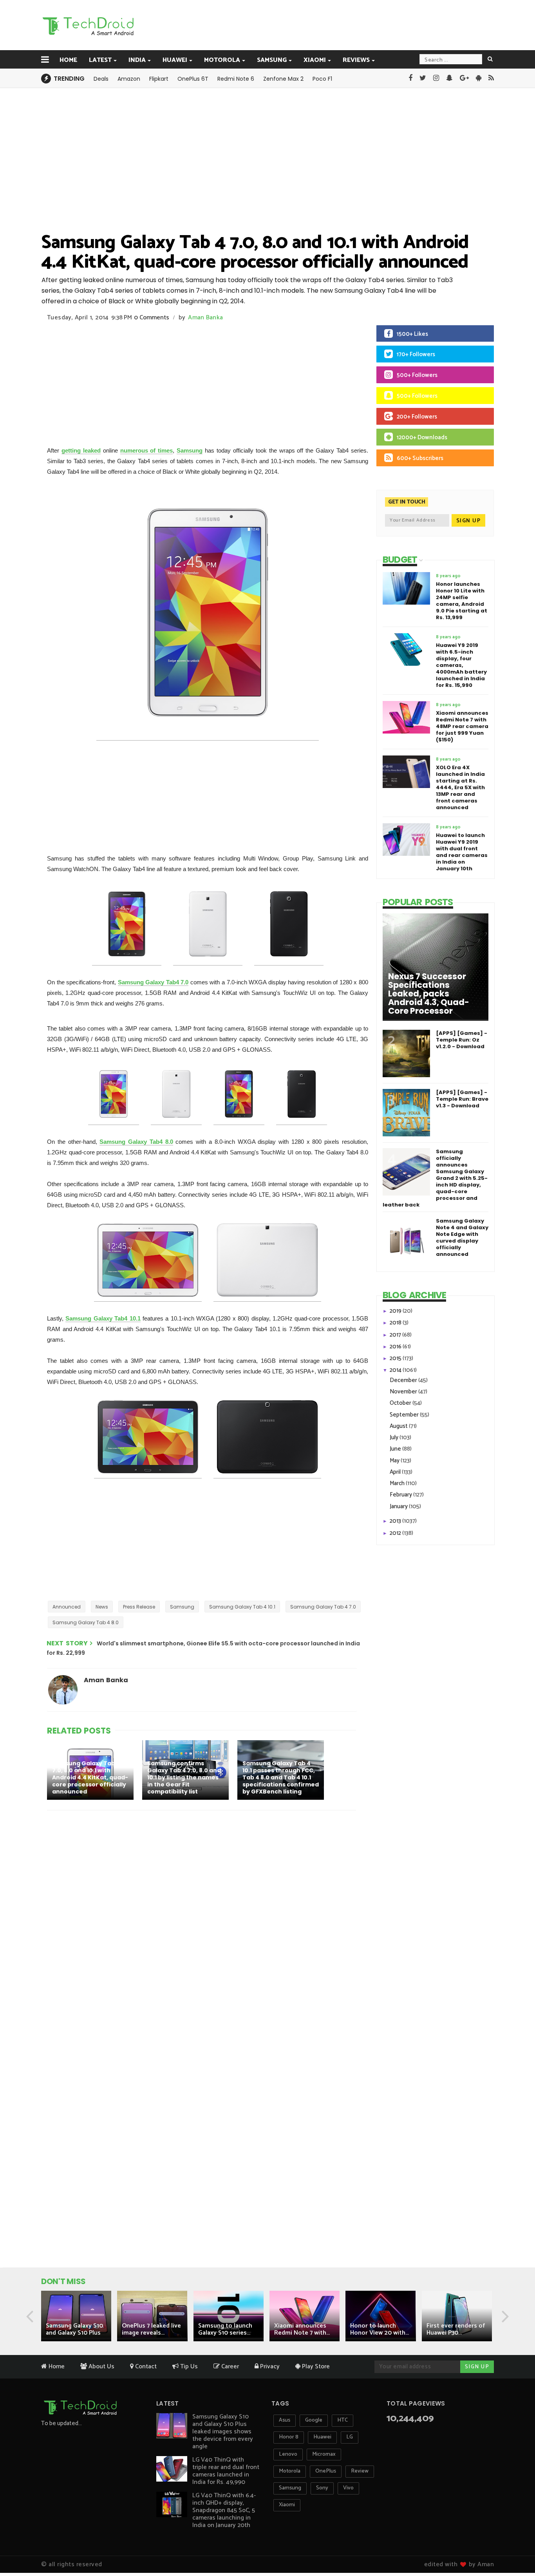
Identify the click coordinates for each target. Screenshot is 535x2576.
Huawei (175, 60)
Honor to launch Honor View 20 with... (380, 2329)
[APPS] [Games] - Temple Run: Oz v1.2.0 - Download (462, 1040)
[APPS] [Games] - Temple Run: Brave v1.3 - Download (462, 1099)
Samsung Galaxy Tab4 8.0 (136, 1142)
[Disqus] (203, 1918)
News (102, 1607)
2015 (396, 1358)
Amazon (129, 79)
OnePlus (326, 2471)
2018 (396, 1323)
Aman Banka (205, 318)
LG (350, 2437)
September (405, 1415)
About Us (101, 2367)
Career (229, 2367)
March (398, 1483)
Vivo (348, 2488)
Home (68, 60)
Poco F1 (322, 79)
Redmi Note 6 (236, 79)
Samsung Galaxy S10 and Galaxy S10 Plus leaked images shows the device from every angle (223, 2432)
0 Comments (152, 318)
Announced (67, 1607)
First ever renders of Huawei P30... (456, 2329)
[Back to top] (516, 2545)
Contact (145, 2367)
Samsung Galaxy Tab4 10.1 (103, 1318)
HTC (343, 2420)
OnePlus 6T (193, 79)
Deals (101, 79)
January (399, 1506)
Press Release (139, 1607)
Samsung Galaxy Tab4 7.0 (153, 982)
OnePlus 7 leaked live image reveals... (151, 2329)
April (396, 1472)
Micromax (324, 2454)
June (396, 1449)
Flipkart (159, 79)
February (401, 1495)
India (137, 60)
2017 (396, 1335)
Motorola (222, 60)
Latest (100, 60)
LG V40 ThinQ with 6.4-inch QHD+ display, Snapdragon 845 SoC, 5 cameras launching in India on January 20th (224, 2510)
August (399, 1426)
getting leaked (81, 450)
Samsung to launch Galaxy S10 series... (225, 2329)
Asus (285, 2420)
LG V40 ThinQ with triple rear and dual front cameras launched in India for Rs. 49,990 (226, 2471)
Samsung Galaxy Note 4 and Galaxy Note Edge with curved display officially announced (462, 1237)
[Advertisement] (307, 25)
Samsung (272, 60)
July (395, 1437)
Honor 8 (289, 2437)
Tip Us (188, 2367)
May (395, 1461)
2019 (396, 1311)
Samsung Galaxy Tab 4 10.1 (242, 1607)
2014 (396, 1370)
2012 (396, 1533)
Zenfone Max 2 (283, 79)
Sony (322, 2488)
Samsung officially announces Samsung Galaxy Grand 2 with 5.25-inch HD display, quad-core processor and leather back (435, 1178)
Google (314, 2420)
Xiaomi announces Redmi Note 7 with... (302, 2329)
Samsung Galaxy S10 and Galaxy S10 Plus (74, 2329)
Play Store (315, 2367)
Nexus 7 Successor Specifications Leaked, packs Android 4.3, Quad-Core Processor (429, 994)
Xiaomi (315, 60)
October (401, 1403)
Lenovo (288, 2454)
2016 (396, 1347)
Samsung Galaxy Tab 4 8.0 (86, 1622)
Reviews (356, 60)
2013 (396, 1521)
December (404, 1380)
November (404, 1392)
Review (360, 2471)
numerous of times (147, 450)
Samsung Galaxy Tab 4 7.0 (323, 1607)
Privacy (269, 2367)
